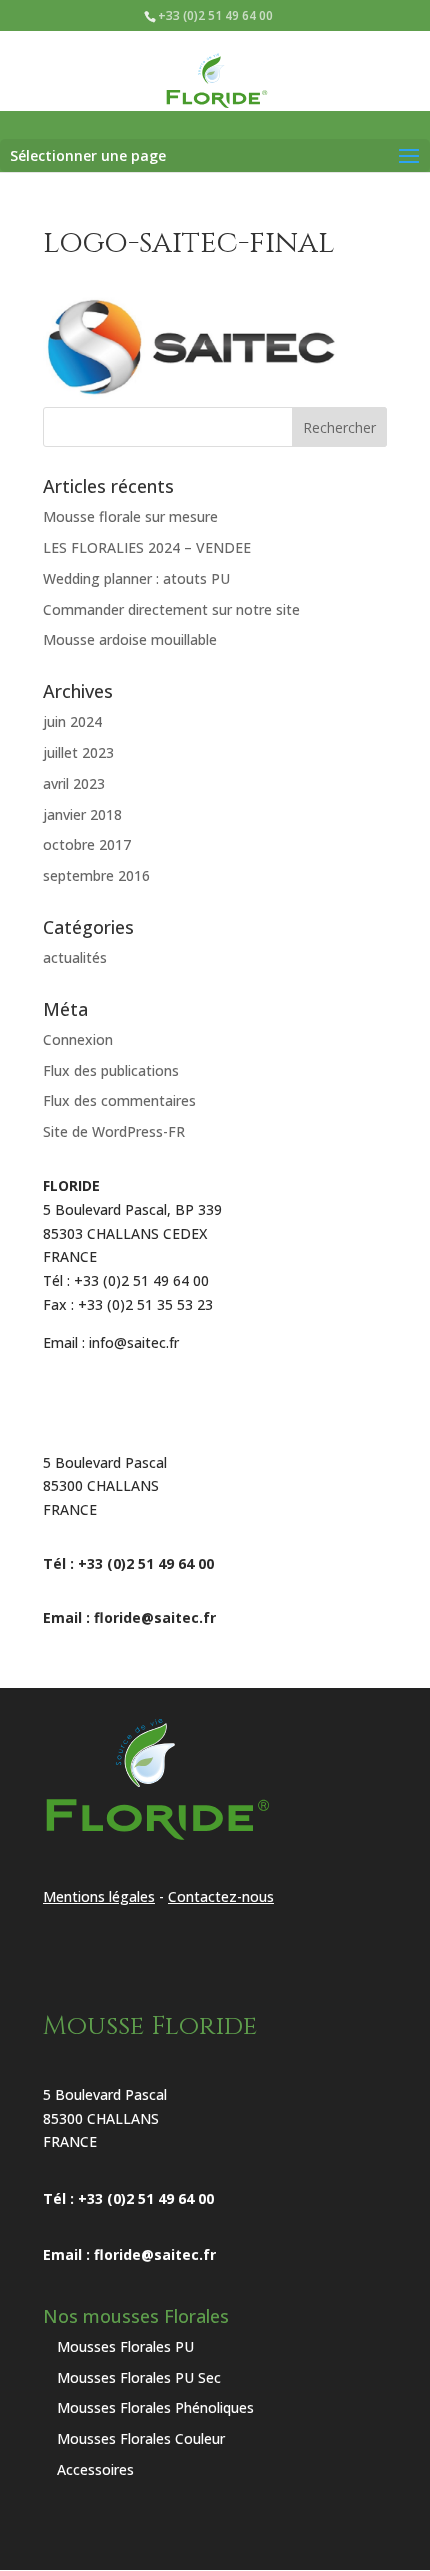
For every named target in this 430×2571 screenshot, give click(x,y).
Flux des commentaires (119, 1100)
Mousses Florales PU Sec (139, 2377)
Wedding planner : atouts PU (136, 578)
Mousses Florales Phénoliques (155, 2407)
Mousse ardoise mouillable (130, 639)
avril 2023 (74, 783)
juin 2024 (72, 721)
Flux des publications (111, 1070)
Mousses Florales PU (125, 2346)
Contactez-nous (221, 1896)
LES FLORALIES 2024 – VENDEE (147, 547)
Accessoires (95, 2469)
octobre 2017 (87, 844)
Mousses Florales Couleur (141, 2438)
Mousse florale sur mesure (130, 516)
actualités (75, 957)
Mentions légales (99, 1896)
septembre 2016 (96, 875)
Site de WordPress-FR (114, 1131)
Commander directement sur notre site (171, 609)
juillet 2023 (78, 752)
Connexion (78, 1039)
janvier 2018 (82, 814)
